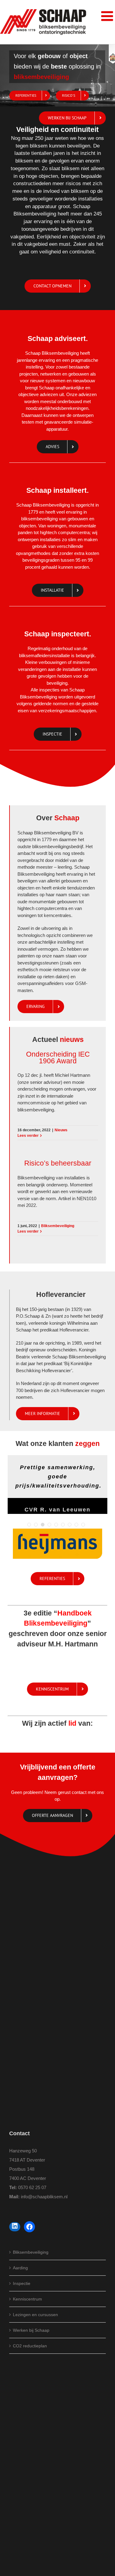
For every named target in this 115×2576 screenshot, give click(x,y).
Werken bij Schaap (31, 2330)
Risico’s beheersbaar (58, 1163)
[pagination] (29, 1525)
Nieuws (61, 1130)
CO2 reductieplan (30, 2346)
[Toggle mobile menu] (108, 16)
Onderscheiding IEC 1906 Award (58, 1058)
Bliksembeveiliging (58, 1226)
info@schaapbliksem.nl (44, 2197)
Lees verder (28, 1136)
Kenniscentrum (27, 2299)
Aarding (20, 2268)
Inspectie (22, 2283)
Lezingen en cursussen (35, 2315)
